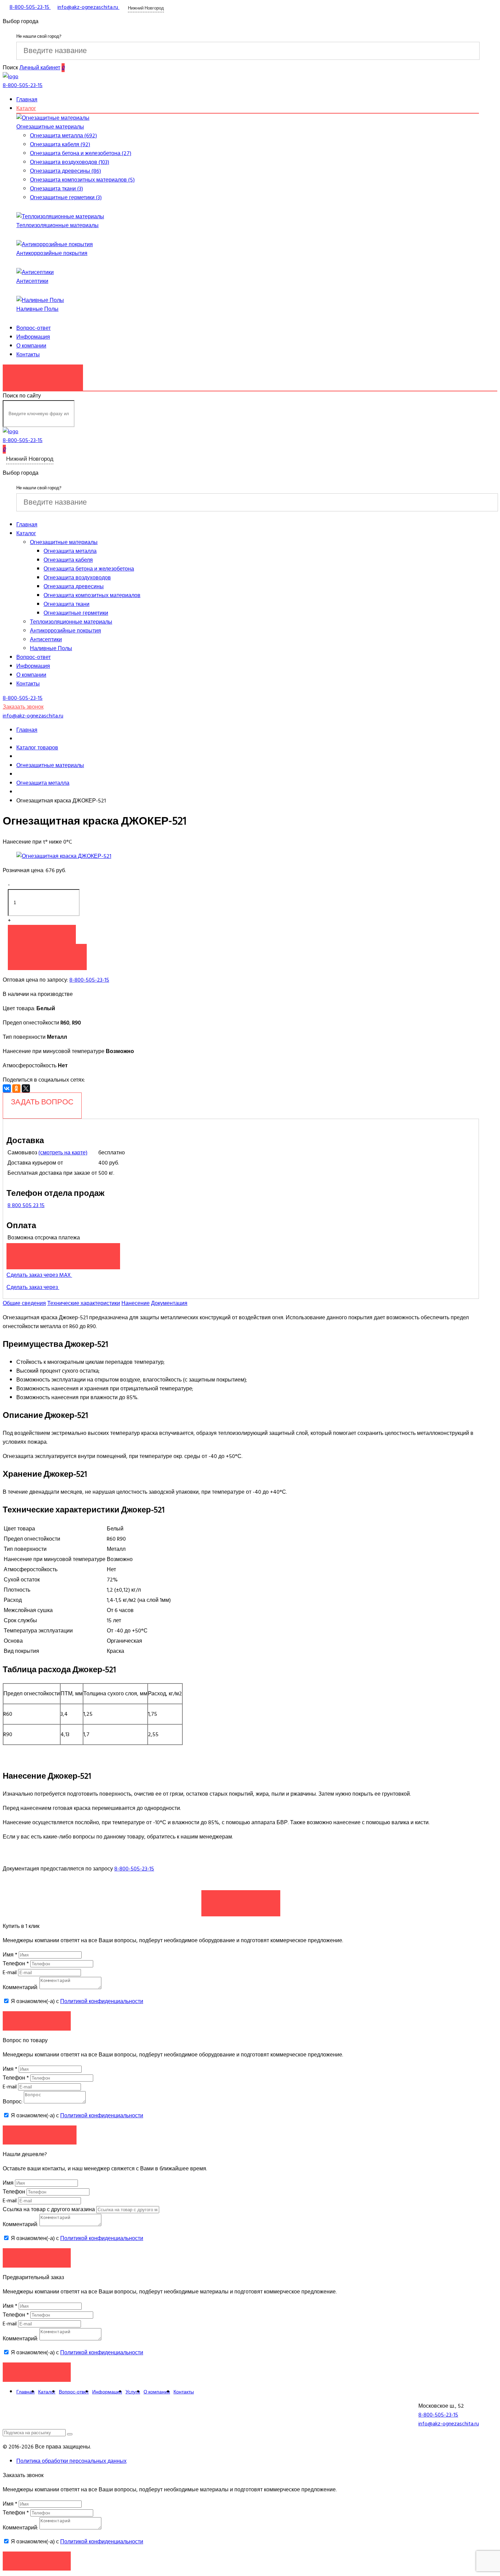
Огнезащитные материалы (50, 127)
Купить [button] (42, 934)
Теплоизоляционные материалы (57, 225)
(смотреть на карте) (63, 1153)
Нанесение (136, 1303)
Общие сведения (24, 1303)
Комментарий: (20, 1987)
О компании (31, 346)
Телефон (16, 1964)
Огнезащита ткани (66, 604)
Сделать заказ (241, 1900)
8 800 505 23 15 (26, 1205)
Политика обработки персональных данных (71, 2461)
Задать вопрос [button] (40, 2135)
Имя (10, 1955)
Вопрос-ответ (34, 328)
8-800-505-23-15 (89, 980)
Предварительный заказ (63, 1253)
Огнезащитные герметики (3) (66, 198)
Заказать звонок (43, 374)
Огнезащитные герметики (76, 613)
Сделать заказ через (33, 1287)
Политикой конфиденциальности (102, 2001)
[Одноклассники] (16, 1088)
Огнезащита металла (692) (63, 136)
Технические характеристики (84, 1303)
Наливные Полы (37, 309)
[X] (26, 1088)
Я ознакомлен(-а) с (76, 2001)
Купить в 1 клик (47, 953)
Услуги (133, 2392)
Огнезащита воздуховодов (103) (70, 162)
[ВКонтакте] (7, 1088)
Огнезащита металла (70, 551)
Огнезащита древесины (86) (65, 171)
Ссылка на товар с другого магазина (49, 2209)
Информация (33, 337)
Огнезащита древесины (74, 587)
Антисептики (32, 281)
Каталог (26, 108)
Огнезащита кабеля (68, 560)
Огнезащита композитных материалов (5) (82, 180)
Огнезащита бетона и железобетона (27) (81, 153)
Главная (27, 100)
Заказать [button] (37, 2021)
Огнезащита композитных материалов (92, 595)
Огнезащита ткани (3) (56, 189)
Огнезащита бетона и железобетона (89, 569)
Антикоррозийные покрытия (52, 253)
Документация (169, 1303)
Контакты (28, 355)
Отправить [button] (37, 2258)
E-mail (10, 1972)
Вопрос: (13, 2102)
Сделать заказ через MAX (39, 1275)
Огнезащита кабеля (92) (60, 145)
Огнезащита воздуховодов (77, 578)
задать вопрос (42, 1102)
